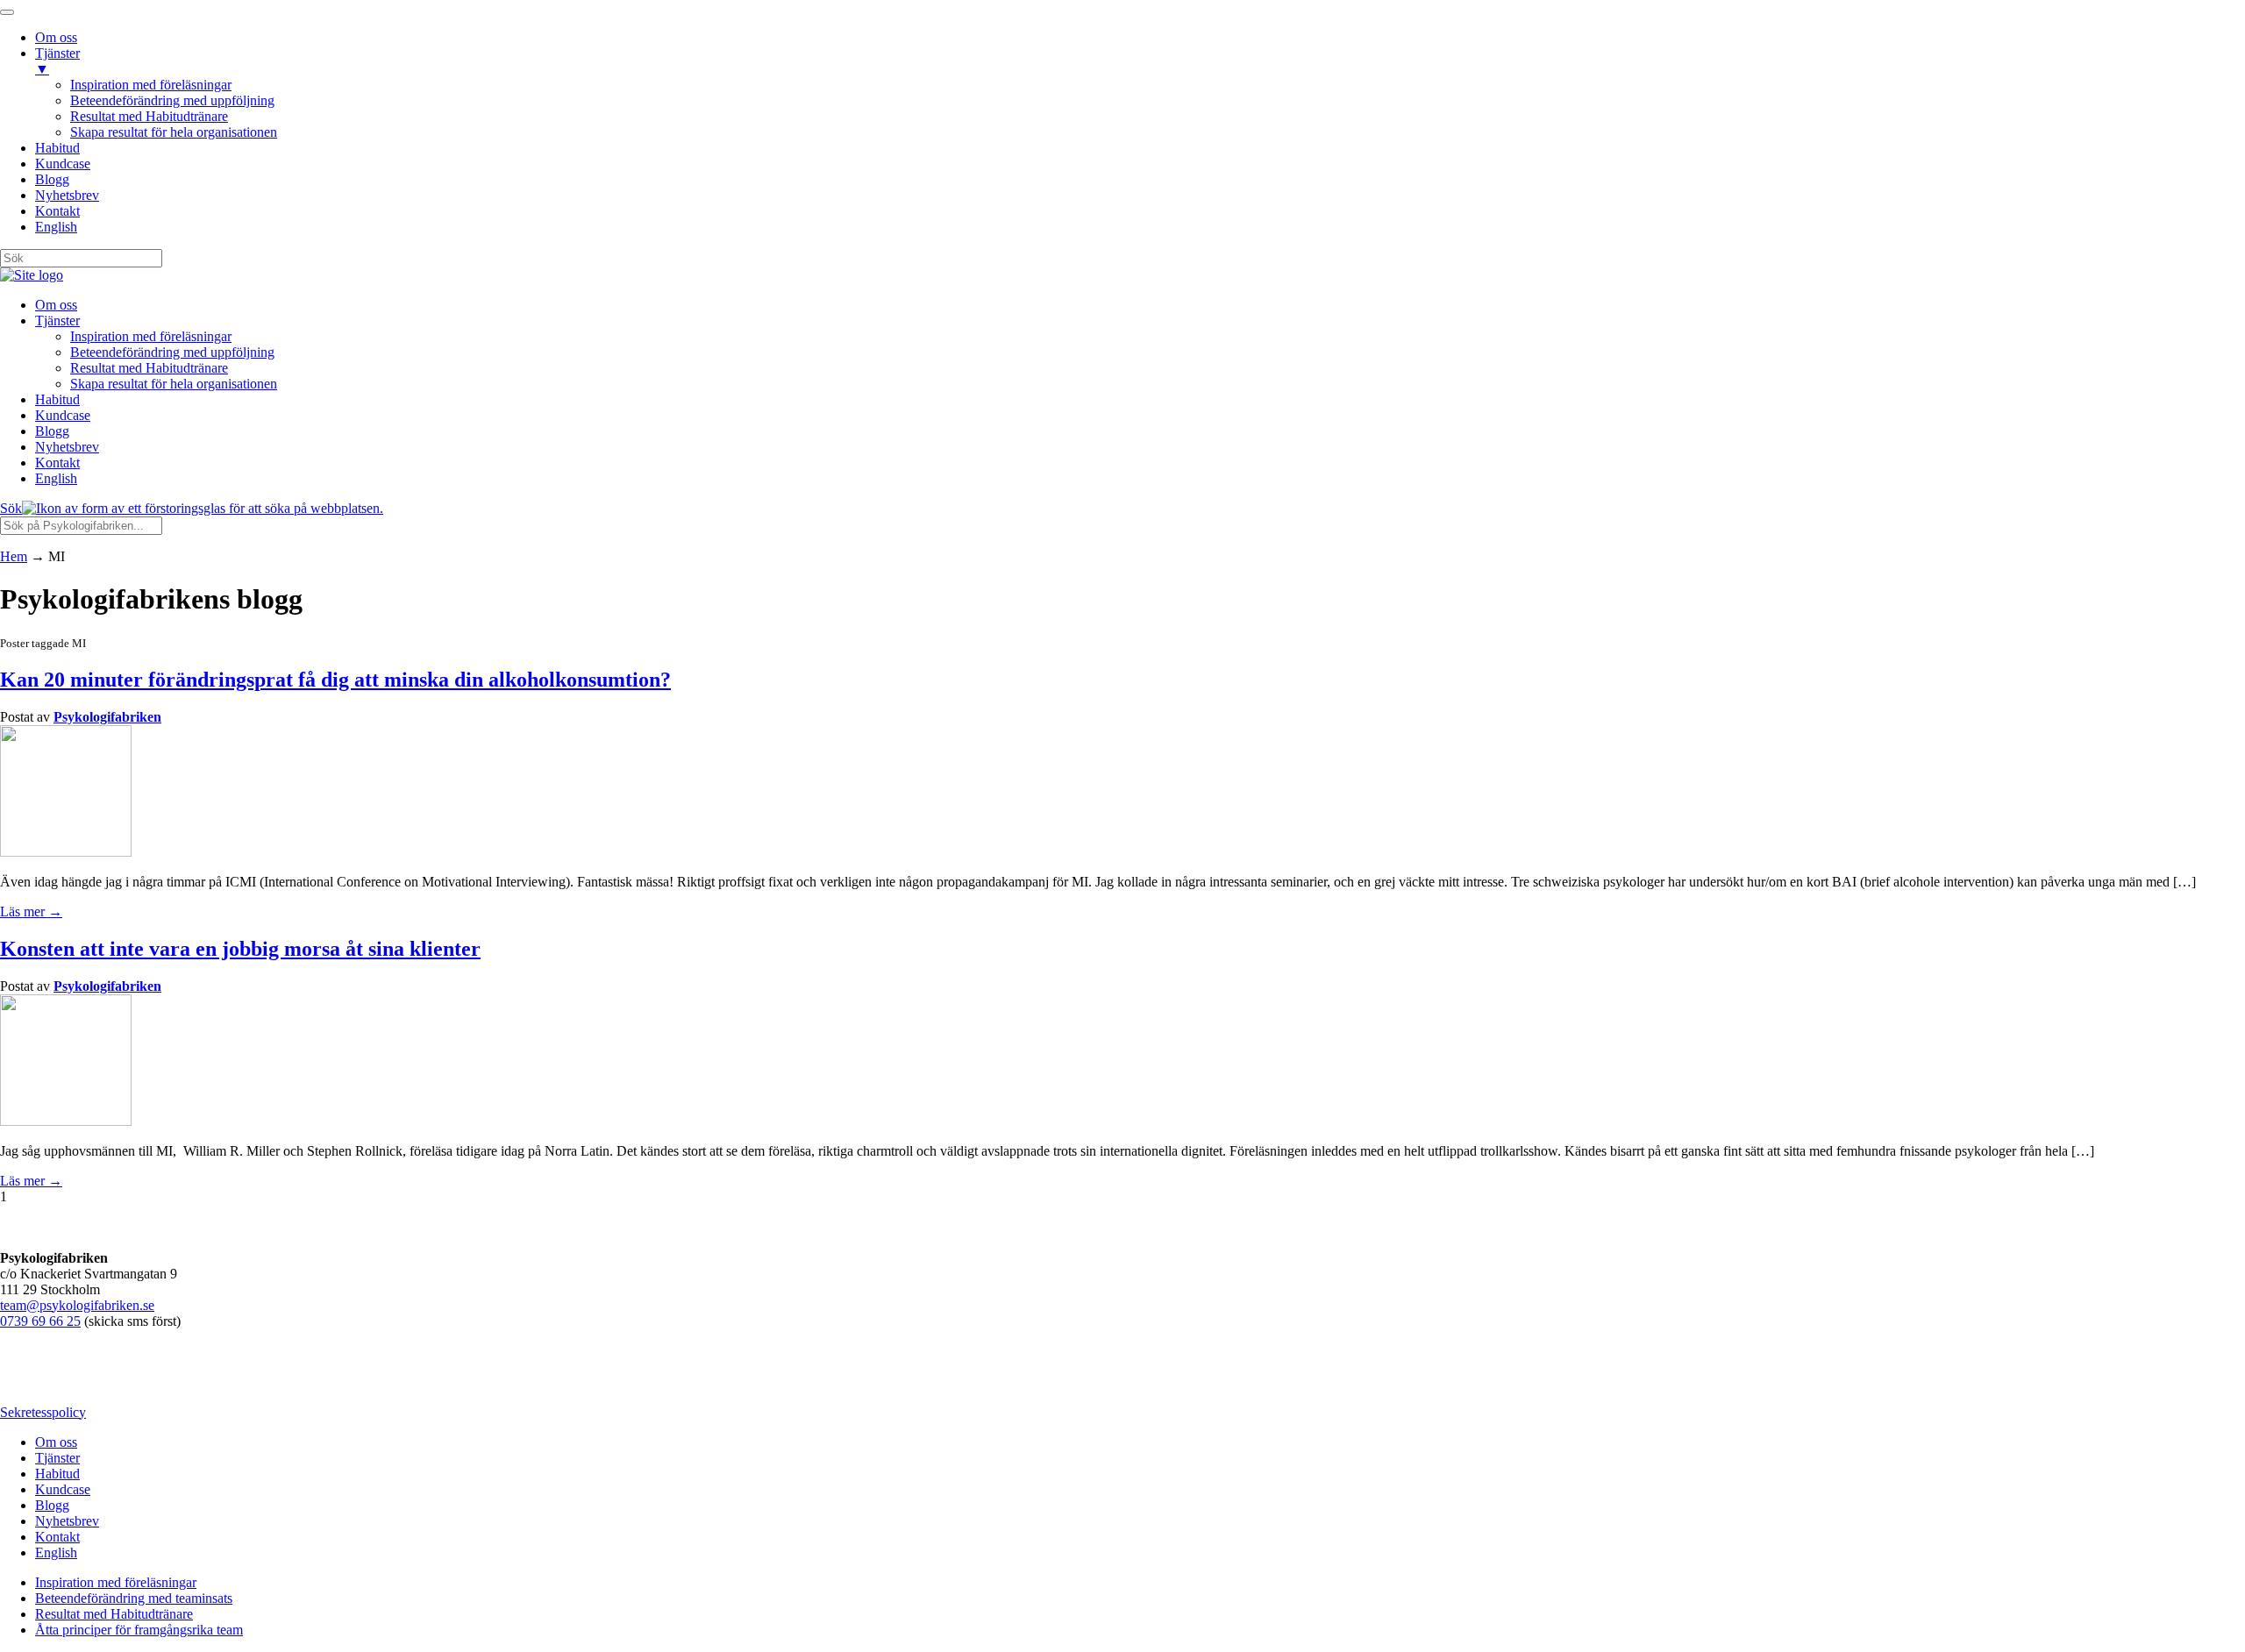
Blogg (52, 431)
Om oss (56, 305)
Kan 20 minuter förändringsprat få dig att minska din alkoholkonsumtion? (335, 680)
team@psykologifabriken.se (77, 1305)
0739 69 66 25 (40, 1321)
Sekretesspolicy (43, 1412)
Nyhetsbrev (67, 447)
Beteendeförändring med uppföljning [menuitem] (172, 100)
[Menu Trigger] (7, 12)
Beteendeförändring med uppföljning (172, 352)
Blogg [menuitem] (52, 179)
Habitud (57, 399)
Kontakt (57, 463)
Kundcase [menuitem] (63, 164)
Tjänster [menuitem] (57, 61)
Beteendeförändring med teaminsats (134, 1598)
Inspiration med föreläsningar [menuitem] (151, 85)
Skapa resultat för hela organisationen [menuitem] (174, 132)
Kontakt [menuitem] (57, 211)
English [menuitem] (56, 227)
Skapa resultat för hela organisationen (174, 384)
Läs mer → (31, 911)
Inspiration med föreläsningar (151, 336)
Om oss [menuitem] (56, 37)
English (56, 478)
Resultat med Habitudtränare (149, 368)
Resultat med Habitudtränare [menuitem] (149, 116)
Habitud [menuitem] (57, 148)
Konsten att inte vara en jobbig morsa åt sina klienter (240, 949)
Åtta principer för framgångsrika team (139, 1630)
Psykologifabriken (107, 717)
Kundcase (63, 415)
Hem (14, 556)
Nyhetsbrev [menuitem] (67, 195)
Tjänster (57, 320)
